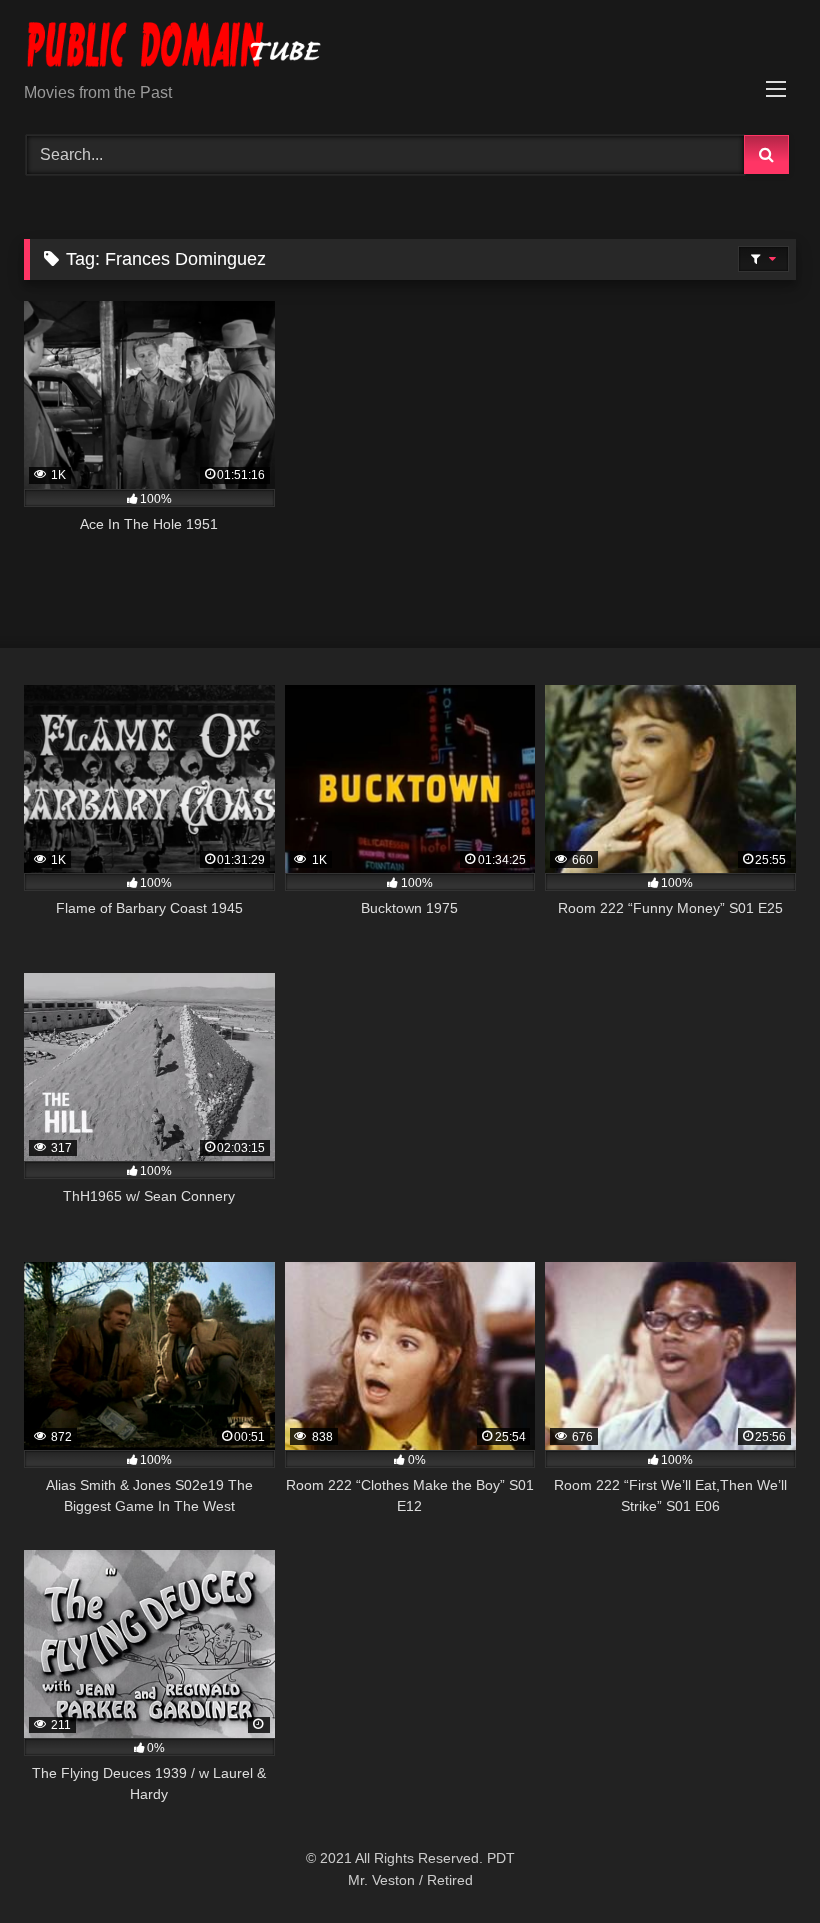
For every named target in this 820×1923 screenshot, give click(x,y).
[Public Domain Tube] (410, 48)
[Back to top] (758, 1863)
